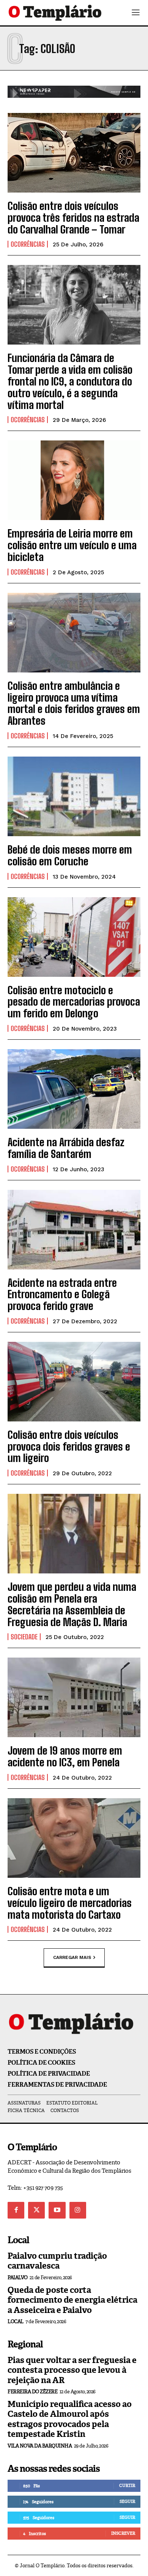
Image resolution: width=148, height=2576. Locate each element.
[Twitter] (36, 2210)
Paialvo (18, 2278)
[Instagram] (78, 2210)
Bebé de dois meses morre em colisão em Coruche (70, 855)
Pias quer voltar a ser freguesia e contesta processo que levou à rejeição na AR (72, 2370)
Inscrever (123, 2533)
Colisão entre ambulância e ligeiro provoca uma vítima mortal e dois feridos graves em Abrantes (74, 703)
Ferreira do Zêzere (32, 2392)
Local (16, 2321)
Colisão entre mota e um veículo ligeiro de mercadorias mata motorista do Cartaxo (70, 1903)
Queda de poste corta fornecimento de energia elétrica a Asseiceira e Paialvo (72, 2300)
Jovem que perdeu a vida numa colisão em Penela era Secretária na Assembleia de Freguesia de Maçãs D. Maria (72, 1604)
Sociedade (24, 1637)
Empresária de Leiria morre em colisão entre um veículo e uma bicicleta (72, 545)
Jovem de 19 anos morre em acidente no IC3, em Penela (65, 1756)
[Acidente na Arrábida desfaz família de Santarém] (74, 1089)
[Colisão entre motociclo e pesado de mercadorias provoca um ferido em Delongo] (74, 937)
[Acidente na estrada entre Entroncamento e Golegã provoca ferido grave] (74, 1230)
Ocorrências (28, 244)
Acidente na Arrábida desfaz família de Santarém (66, 1148)
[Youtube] (57, 2210)
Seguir (127, 2501)
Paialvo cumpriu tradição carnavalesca (57, 2261)
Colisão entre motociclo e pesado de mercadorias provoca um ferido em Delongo (74, 1002)
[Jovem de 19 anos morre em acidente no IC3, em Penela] (74, 1697)
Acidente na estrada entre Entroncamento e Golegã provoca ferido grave (62, 1294)
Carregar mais (72, 1957)
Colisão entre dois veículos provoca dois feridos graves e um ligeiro (69, 1446)
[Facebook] (16, 2210)
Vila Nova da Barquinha (40, 2446)
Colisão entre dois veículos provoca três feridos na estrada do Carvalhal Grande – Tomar (73, 218)
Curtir (127, 2485)
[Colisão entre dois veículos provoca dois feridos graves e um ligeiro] (74, 1382)
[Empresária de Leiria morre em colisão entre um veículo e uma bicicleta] (74, 480)
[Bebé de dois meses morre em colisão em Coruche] (74, 796)
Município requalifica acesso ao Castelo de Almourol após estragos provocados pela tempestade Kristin (70, 2419)
